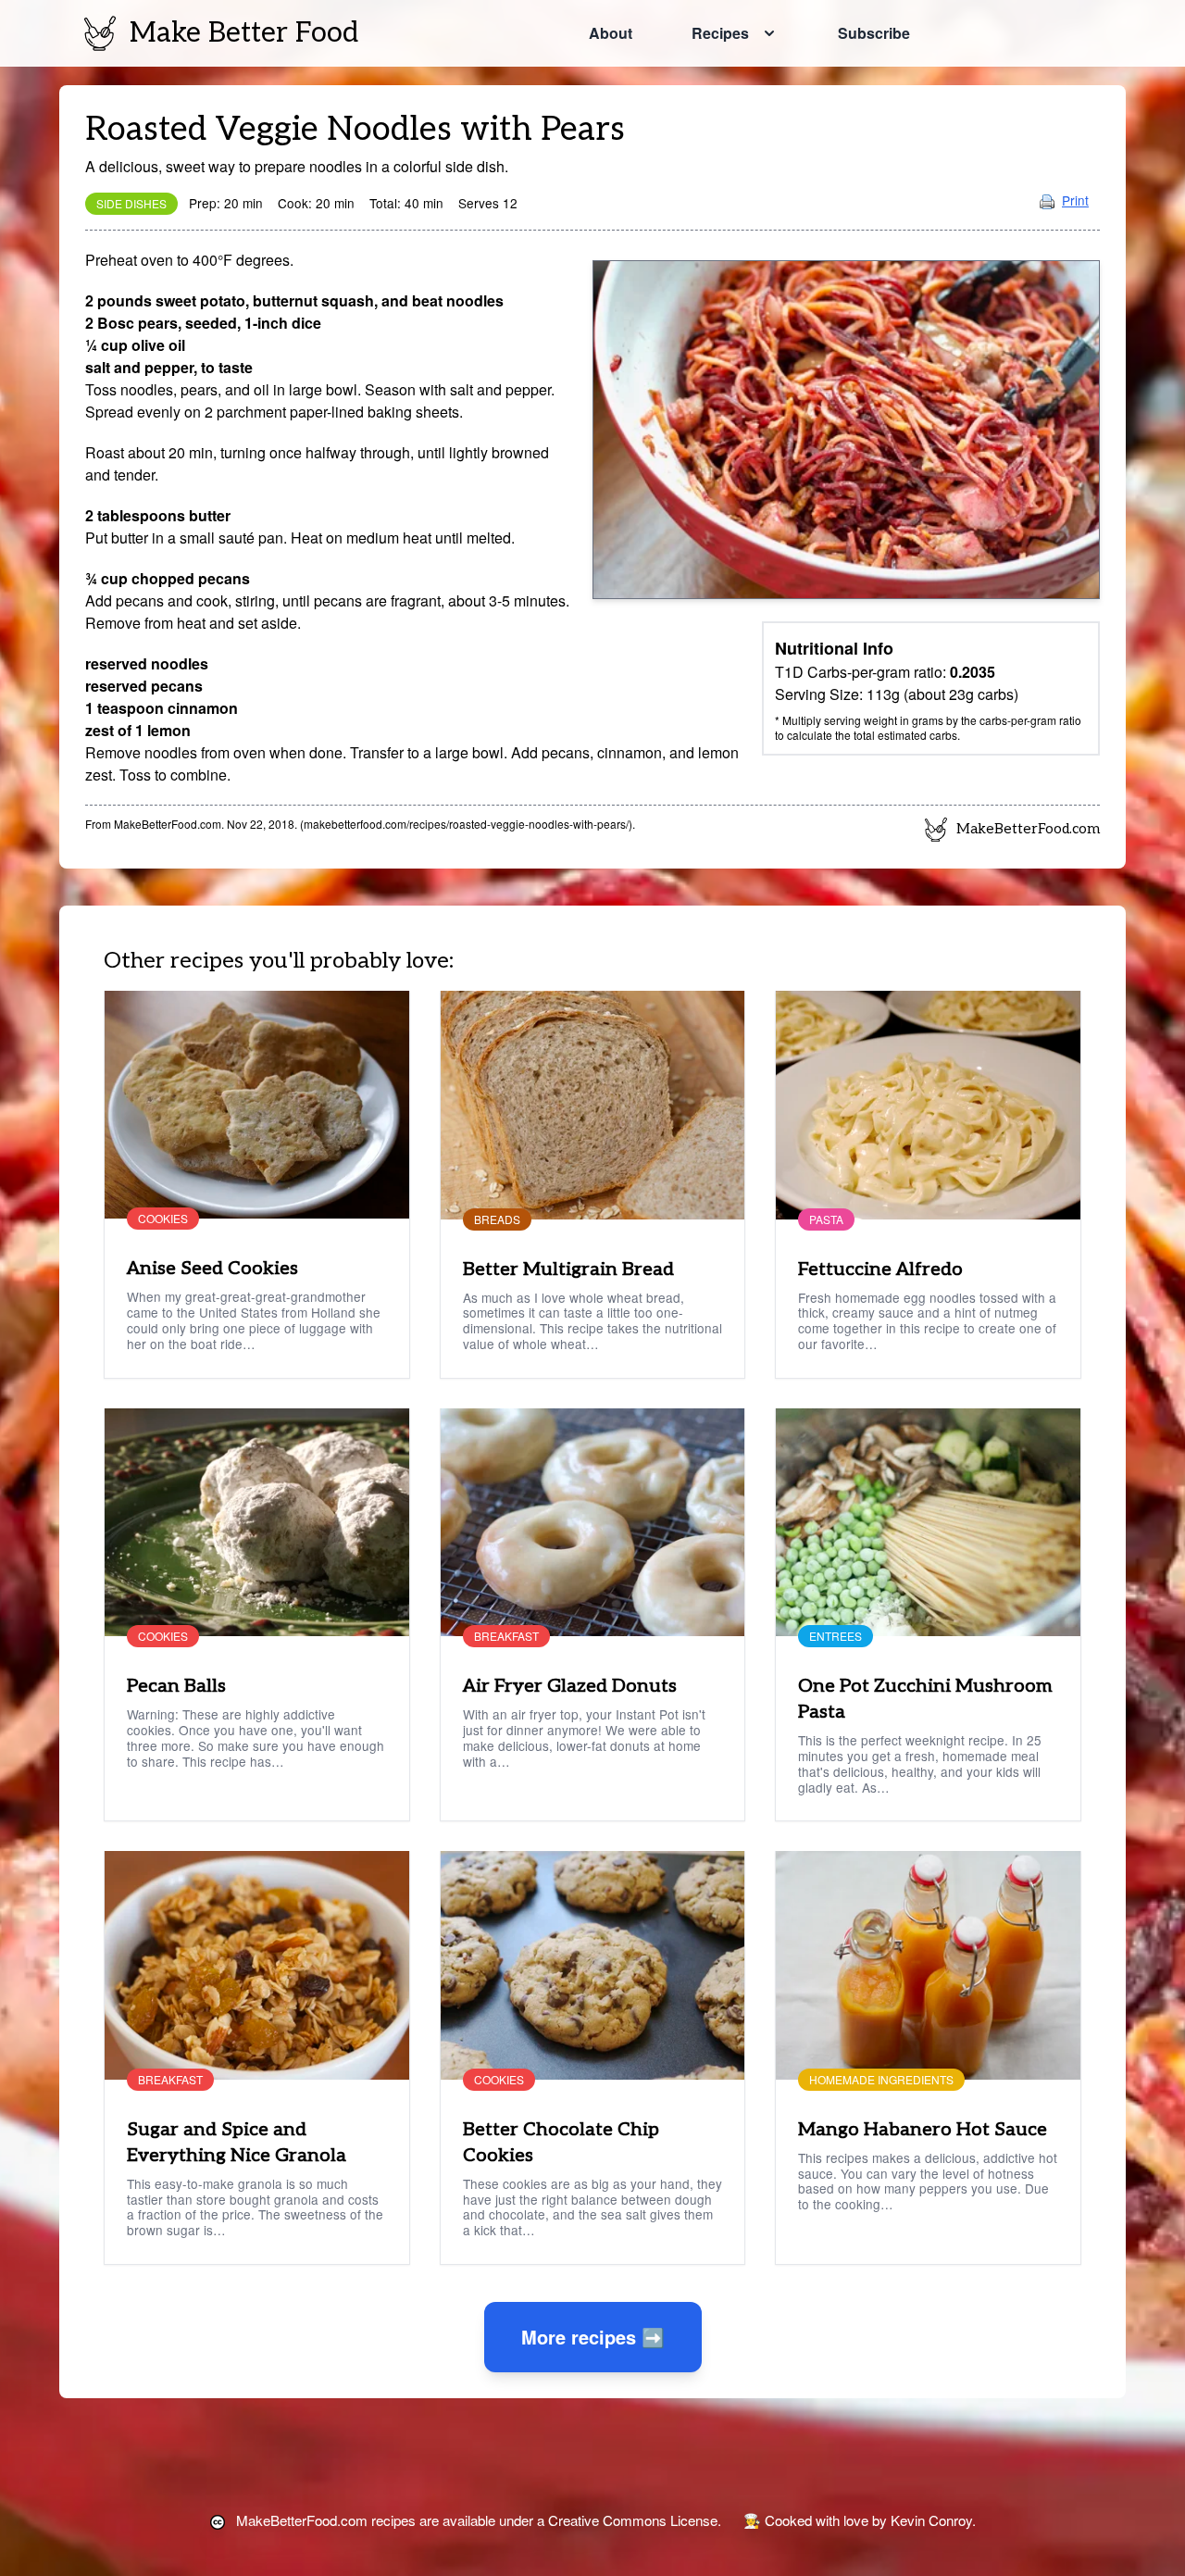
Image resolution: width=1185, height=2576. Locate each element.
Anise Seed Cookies (212, 1269)
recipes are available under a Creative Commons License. (479, 2520)
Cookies (163, 1219)
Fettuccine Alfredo (880, 1269)
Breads (497, 1219)
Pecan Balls (176, 1686)
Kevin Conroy (931, 2520)
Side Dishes (131, 203)
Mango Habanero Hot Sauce (923, 2130)
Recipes (720, 33)
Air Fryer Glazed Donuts (570, 1686)
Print (1075, 200)
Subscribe (874, 33)
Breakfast (506, 1636)
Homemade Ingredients (881, 2080)
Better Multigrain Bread (568, 1269)
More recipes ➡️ (593, 2337)
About (611, 33)
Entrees (836, 1636)
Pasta (826, 1219)
